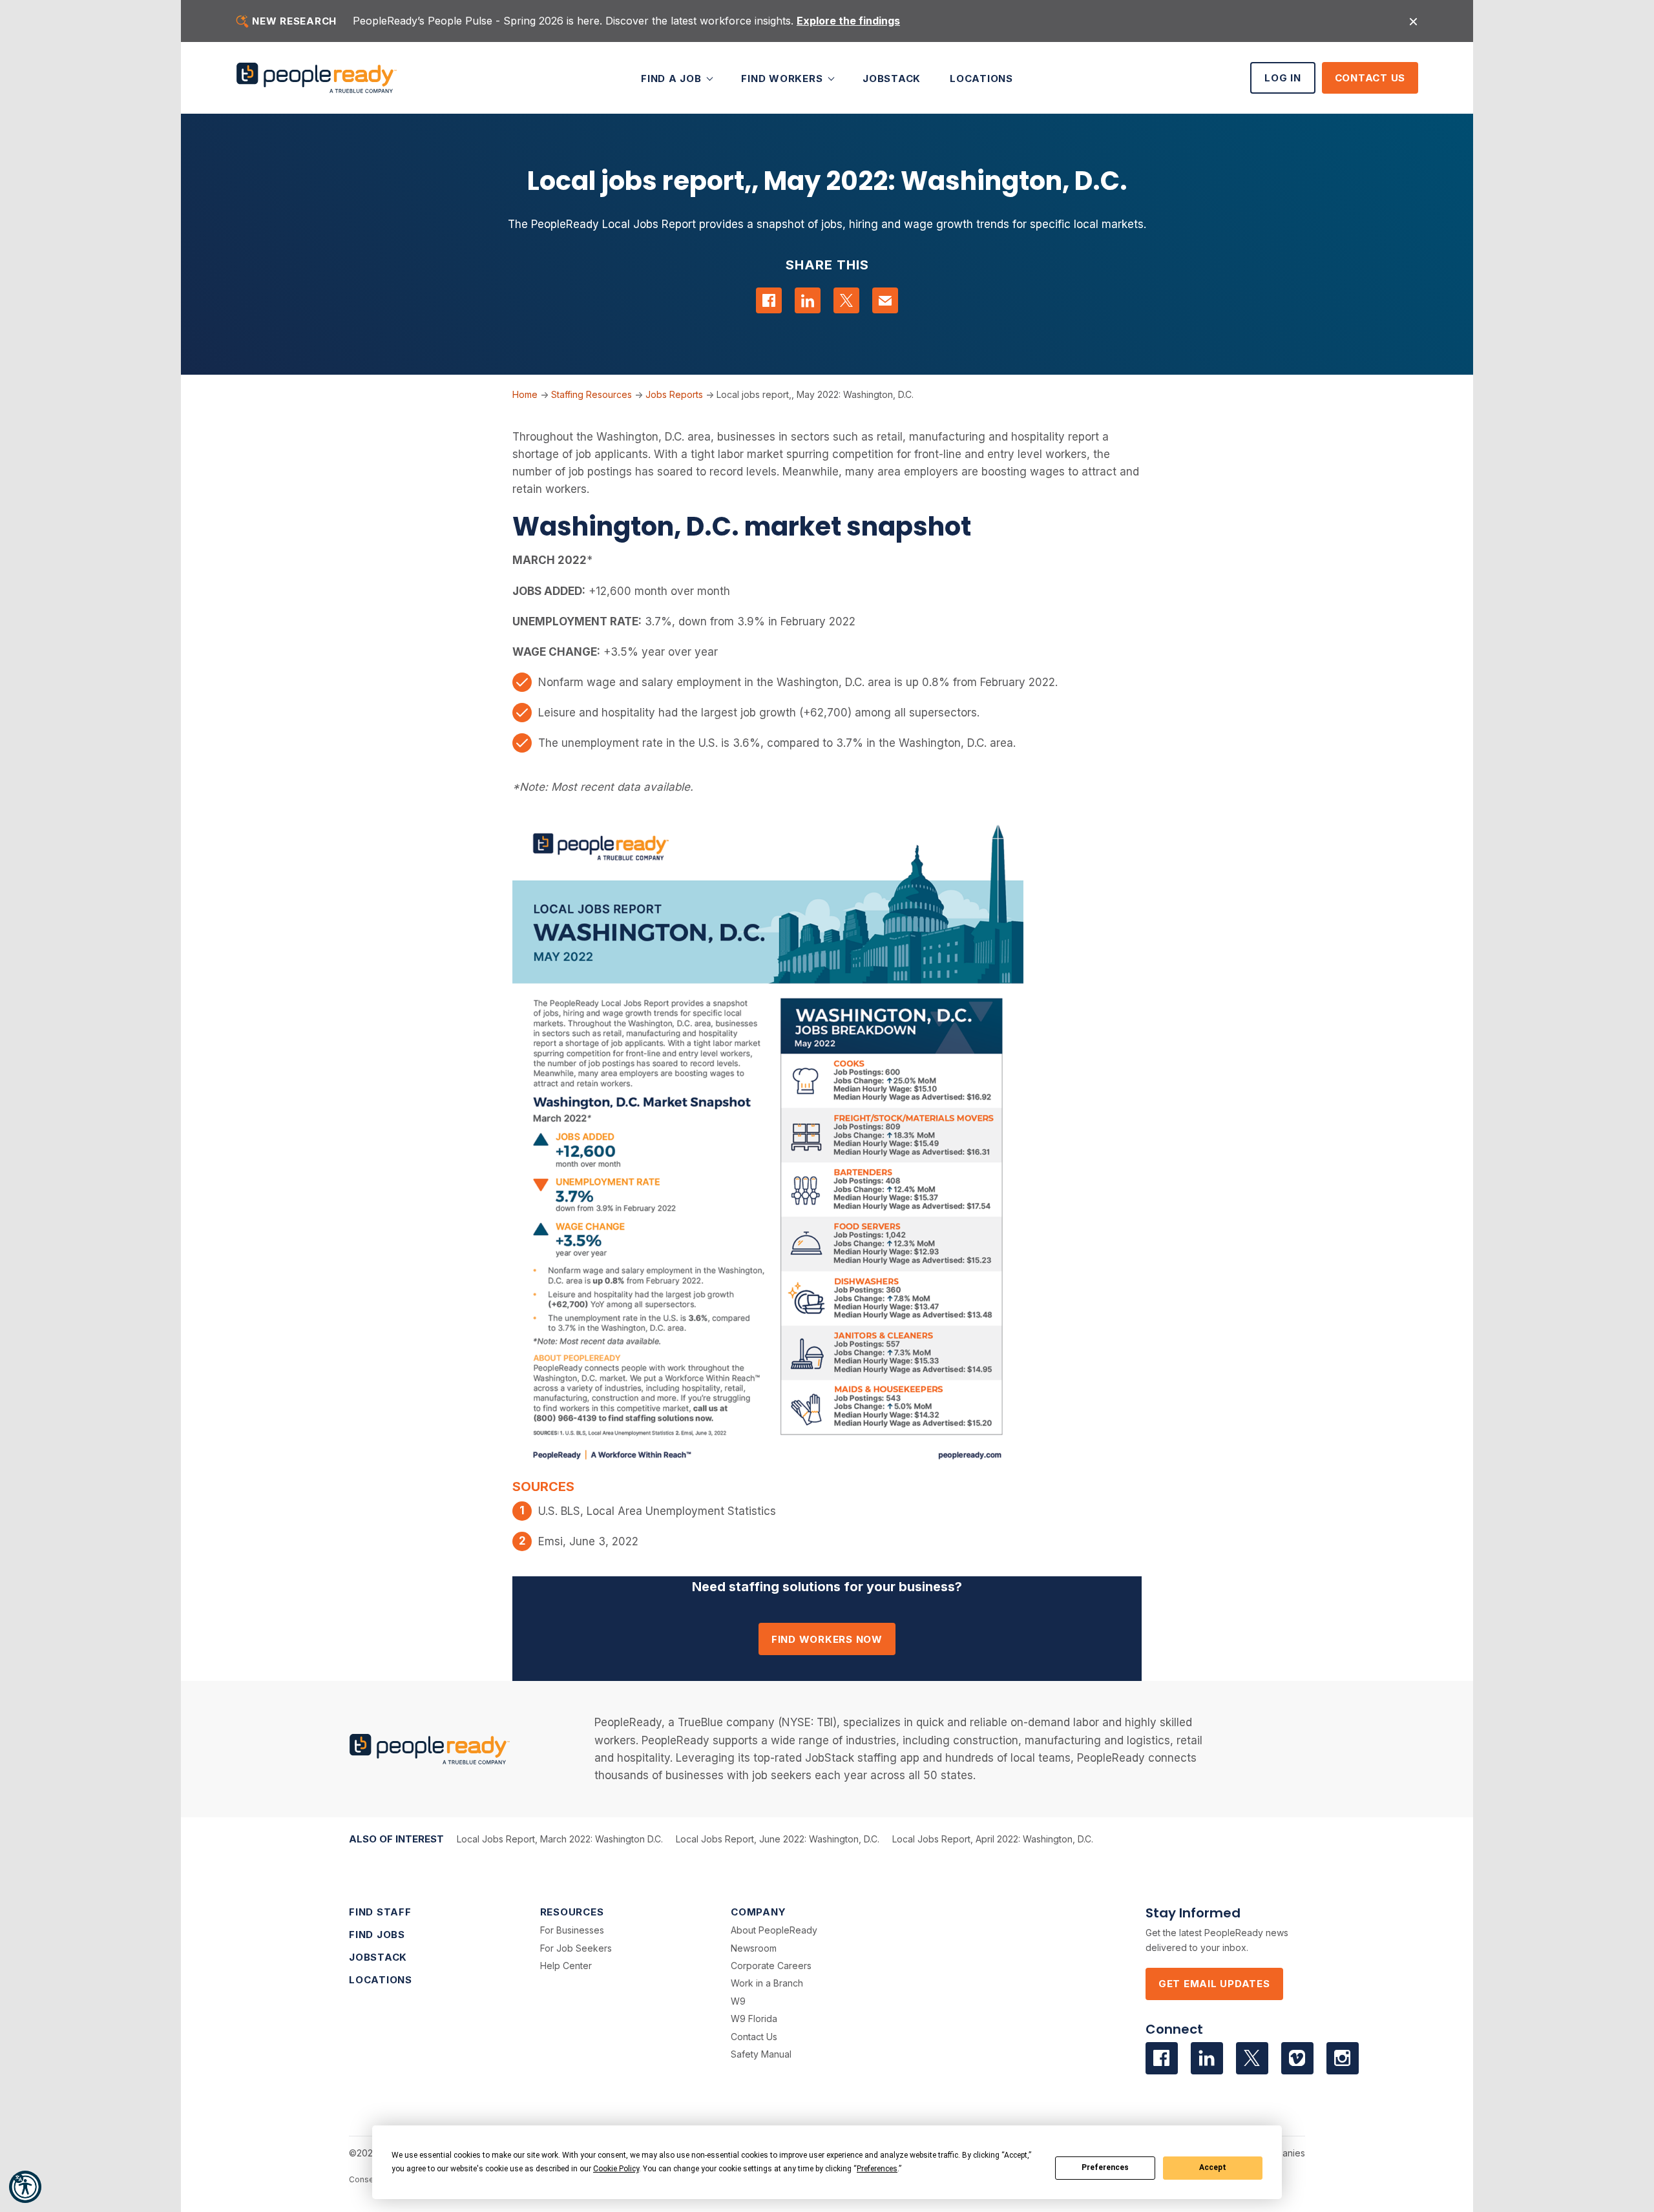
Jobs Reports (674, 394)
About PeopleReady (774, 1930)
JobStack (892, 78)
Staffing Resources (591, 394)
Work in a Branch (767, 1983)
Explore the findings (848, 21)
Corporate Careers (771, 1966)
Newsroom (754, 1948)
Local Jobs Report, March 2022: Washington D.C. (560, 1839)
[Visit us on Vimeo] (1297, 2058)
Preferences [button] (877, 2169)
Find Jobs (377, 1935)
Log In (1283, 78)
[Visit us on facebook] (1162, 2058)
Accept (1213, 2167)
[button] (25, 2187)
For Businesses (572, 1930)
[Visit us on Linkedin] (1207, 2058)
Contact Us (1370, 78)
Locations (981, 78)
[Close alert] (1413, 21)
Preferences (1105, 2167)
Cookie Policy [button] (616, 2169)
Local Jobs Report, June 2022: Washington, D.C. (778, 1839)
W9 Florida (754, 2019)
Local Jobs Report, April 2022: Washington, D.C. (993, 1839)
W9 (738, 2001)
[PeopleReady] (317, 78)
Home (525, 394)
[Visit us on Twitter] (1252, 2058)
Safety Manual (761, 2054)
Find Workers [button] (783, 78)
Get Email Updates (1214, 1984)
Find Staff (380, 1912)
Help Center (566, 1966)
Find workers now (827, 1639)
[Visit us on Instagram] (1343, 2058)
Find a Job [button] (673, 78)
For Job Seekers (576, 1948)
